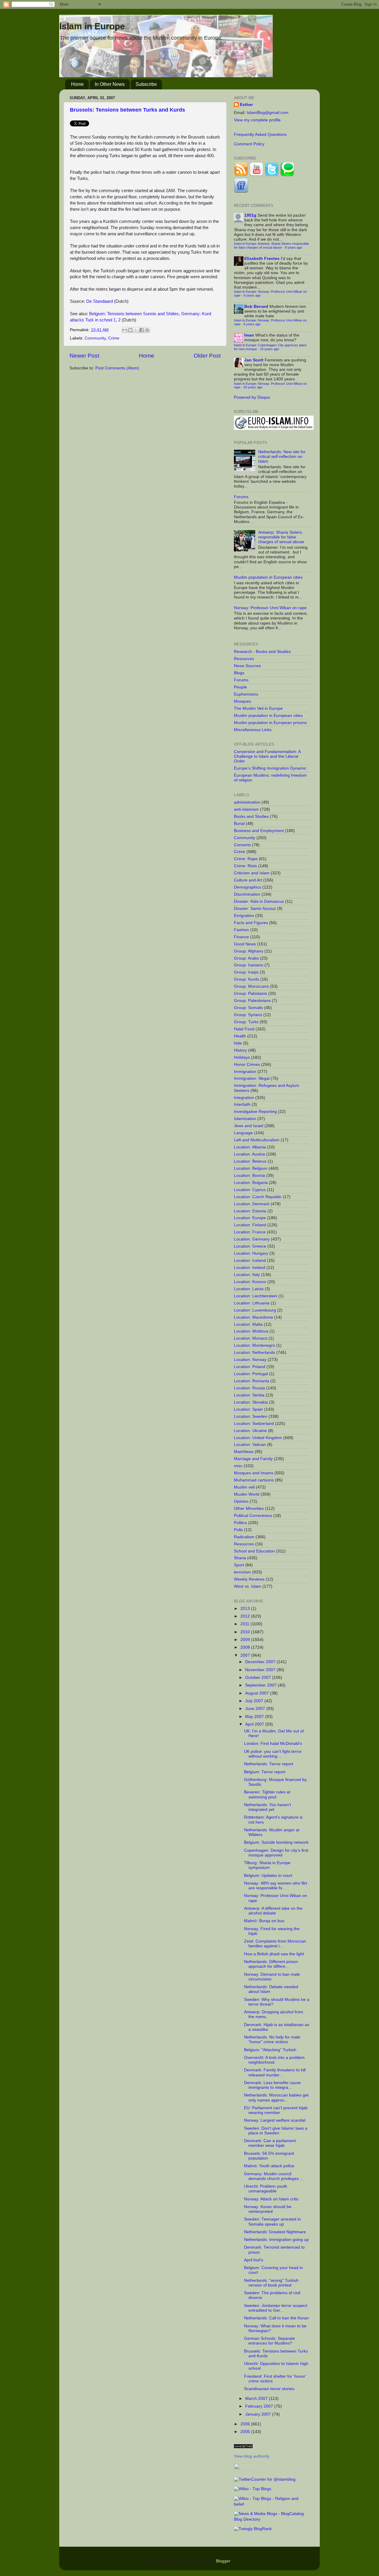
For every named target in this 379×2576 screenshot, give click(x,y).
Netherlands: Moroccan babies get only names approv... (276, 2098)
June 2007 (256, 1709)
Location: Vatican (250, 1445)
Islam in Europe (92, 26)
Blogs (239, 673)
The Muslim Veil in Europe (258, 708)
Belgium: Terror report (265, 1772)
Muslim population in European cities (268, 577)
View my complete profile (257, 120)
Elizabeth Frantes (262, 259)
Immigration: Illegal (252, 1078)
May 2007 (255, 1717)
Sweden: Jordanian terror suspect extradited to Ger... (276, 2308)
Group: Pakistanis (250, 993)
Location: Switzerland (254, 1424)
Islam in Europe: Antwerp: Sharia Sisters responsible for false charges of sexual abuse (271, 246)
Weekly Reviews (249, 1579)
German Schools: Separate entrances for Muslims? (269, 2341)
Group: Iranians (249, 965)
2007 (246, 1655)
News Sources (247, 666)
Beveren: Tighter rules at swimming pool (267, 1794)
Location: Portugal (251, 1374)
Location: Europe (250, 1218)
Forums (241, 497)
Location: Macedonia (253, 1317)
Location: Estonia (250, 1211)
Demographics (248, 887)
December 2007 (261, 1662)
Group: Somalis (248, 1008)
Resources (244, 659)
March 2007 (257, 2399)
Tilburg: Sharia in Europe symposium (267, 1865)
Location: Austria (249, 1154)
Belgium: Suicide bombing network (276, 1842)
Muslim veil (244, 1487)
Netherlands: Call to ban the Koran (276, 2318)
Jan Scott (254, 360)
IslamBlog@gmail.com (268, 113)
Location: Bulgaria (251, 1183)
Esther (246, 105)
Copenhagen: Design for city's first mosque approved (276, 1853)
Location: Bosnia (249, 1176)
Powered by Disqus (252, 397)
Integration (244, 1098)
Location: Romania (252, 1381)
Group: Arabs (246, 958)
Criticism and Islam (252, 873)
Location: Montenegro (254, 1345)
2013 (246, 1609)
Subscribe (146, 84)
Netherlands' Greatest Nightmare (275, 2232)
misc (238, 1466)
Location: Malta (248, 1324)
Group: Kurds (246, 979)
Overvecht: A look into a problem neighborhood (274, 2060)
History (240, 1050)
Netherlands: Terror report (269, 1764)
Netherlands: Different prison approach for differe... (271, 1964)
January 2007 (259, 2414)
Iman (249, 335)
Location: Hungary (251, 1253)
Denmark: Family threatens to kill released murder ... (275, 2072)
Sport (239, 1565)
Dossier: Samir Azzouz (255, 909)
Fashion (241, 930)
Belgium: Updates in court (268, 1876)
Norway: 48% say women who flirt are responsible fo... (276, 1886)
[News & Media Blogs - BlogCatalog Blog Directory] (272, 2519)
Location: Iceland (250, 1260)
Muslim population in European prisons (270, 723)
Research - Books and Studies (262, 652)
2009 (246, 1640)
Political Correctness (253, 1516)
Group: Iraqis (246, 972)
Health (240, 1036)
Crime (114, 338)
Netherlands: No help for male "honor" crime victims (272, 2040)
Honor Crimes (247, 1065)
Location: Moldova (251, 1331)
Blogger (223, 2561)
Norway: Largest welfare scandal (275, 2120)
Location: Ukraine (250, 1431)
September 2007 (261, 1685)
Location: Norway (250, 1360)
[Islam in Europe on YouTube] (256, 175)
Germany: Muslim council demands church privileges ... (274, 2176)
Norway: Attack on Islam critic (271, 2199)
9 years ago (293, 247)
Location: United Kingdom (258, 1438)
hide (238, 1043)
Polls (238, 1530)
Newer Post (84, 356)
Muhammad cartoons (254, 1480)
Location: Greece (250, 1246)
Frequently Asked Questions (260, 135)
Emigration (244, 916)
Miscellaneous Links (253, 730)
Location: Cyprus (250, 1190)
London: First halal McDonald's (273, 1744)
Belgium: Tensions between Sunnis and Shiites (134, 314)
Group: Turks (246, 1022)
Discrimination (247, 894)
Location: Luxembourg (255, 1310)
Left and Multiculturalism (257, 1140)
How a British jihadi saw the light (274, 1954)
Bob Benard (256, 306)
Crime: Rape (246, 859)
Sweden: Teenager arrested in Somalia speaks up (272, 2222)
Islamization (245, 1119)
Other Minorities (249, 1509)
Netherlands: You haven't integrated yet (268, 1807)
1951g (250, 215)
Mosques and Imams (254, 1473)
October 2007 (259, 1678)
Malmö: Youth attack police (269, 2166)
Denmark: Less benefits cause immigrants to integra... (272, 2085)
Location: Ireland (250, 1268)
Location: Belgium (251, 1168)
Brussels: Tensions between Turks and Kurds (127, 110)
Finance (241, 937)
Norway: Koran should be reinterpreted (268, 2209)
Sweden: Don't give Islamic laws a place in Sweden (276, 2131)
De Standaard (99, 301)
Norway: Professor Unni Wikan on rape (270, 608)
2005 (246, 2432)
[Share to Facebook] (142, 330)
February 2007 (260, 2406)
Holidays (242, 1057)
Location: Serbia (249, 1395)
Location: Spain (248, 1409)
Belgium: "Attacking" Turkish (270, 2050)
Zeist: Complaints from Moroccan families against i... (275, 1944)
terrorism (242, 1572)
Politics (240, 1523)
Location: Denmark (252, 1204)
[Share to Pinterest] (147, 330)
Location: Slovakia (251, 1402)
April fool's (254, 2260)
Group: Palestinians (252, 1001)
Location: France (250, 1232)
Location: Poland (250, 1367)
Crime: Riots (245, 866)
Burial (239, 824)
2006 (246, 2424)
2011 (245, 1624)
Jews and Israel (249, 1126)
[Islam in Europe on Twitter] (272, 175)
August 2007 (258, 1693)
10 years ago (269, 349)
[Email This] (125, 330)
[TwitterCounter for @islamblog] (265, 2479)
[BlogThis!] (130, 330)
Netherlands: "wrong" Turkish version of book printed (271, 2283)
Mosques (243, 701)
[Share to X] (136, 330)
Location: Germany (252, 1239)
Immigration (245, 1072)
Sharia (240, 1558)
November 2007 (261, 1670)
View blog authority (252, 2456)
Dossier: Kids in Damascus (259, 901)
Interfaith (242, 1104)
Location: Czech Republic (258, 1197)
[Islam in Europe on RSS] (241, 175)
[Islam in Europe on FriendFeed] (241, 191)
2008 (246, 1647)
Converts (242, 845)
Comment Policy (249, 144)
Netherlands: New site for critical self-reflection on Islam (282, 457)
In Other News (110, 84)
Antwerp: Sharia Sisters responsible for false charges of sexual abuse (281, 537)
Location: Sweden (251, 1416)
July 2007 (255, 1701)
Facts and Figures (251, 923)
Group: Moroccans (251, 986)
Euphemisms (246, 694)
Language (243, 1133)
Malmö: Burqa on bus (264, 1921)
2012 (246, 1616)
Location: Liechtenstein (256, 1296)
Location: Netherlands (254, 1353)
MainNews (244, 1452)
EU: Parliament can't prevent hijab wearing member (276, 2110)
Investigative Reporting (255, 1112)
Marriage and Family (253, 1459)
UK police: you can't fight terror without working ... (273, 1754)
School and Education (254, 1551)
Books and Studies (251, 816)
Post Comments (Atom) (117, 368)
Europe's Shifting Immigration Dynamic (270, 768)
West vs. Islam (248, 1586)
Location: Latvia (249, 1289)
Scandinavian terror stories (269, 2389)
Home (77, 84)
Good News (245, 944)
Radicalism (244, 1537)
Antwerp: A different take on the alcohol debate (273, 1911)
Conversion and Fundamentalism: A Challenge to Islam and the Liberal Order (267, 756)
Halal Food (244, 1029)
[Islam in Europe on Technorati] (287, 175)
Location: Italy (247, 1275)
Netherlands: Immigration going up (276, 2240)
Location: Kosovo (250, 1282)
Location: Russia (249, 1388)
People (240, 687)
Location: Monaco (251, 1338)
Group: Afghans (249, 951)
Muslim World (247, 1494)
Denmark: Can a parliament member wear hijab (270, 2143)
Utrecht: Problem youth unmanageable (266, 2189)
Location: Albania (250, 1147)
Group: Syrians (248, 1015)
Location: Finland (250, 1225)
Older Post (207, 356)
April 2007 (255, 1724)
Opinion (241, 1501)
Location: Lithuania (252, 1303)
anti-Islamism (246, 809)
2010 (246, 1632)
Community (95, 338)
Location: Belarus (250, 1161)
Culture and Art (248, 880)
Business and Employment (259, 831)
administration (247, 802)
